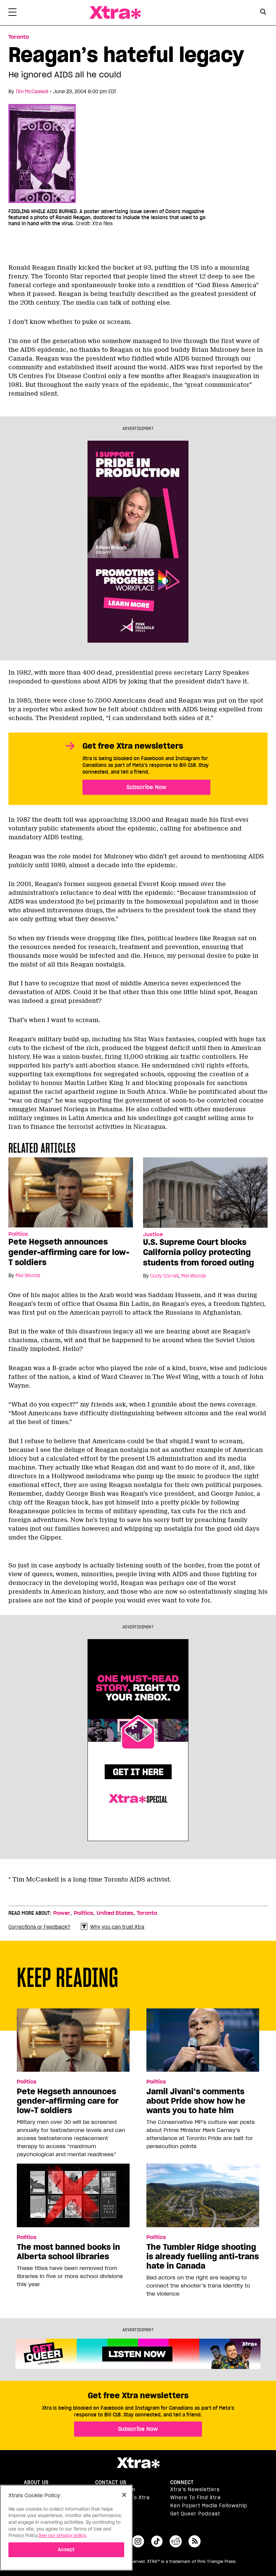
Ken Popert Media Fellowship (209, 2506)
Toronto (19, 37)
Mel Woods (28, 1276)
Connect (182, 2482)
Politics (18, 1234)
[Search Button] (263, 12)
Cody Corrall (164, 1276)
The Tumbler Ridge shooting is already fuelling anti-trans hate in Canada (203, 2257)
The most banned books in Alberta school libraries (68, 2252)
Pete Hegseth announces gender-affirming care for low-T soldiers (69, 1252)
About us (36, 2482)
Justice (153, 1234)
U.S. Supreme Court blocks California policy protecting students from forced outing (199, 1252)
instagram (138, 2541)
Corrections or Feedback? (39, 1927)
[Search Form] (263, 13)
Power (62, 1913)
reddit (176, 2541)
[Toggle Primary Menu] (12, 13)
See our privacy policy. (63, 2535)
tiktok (157, 2541)
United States (115, 1913)
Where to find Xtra (196, 2498)
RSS (195, 2541)
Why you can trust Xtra (117, 1927)
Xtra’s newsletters (195, 2489)
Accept (66, 2550)
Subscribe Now (146, 787)
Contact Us (111, 2482)
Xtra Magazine (115, 13)
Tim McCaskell (32, 92)
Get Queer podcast (195, 2514)
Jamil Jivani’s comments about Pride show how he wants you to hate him (196, 2101)
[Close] (124, 2495)
